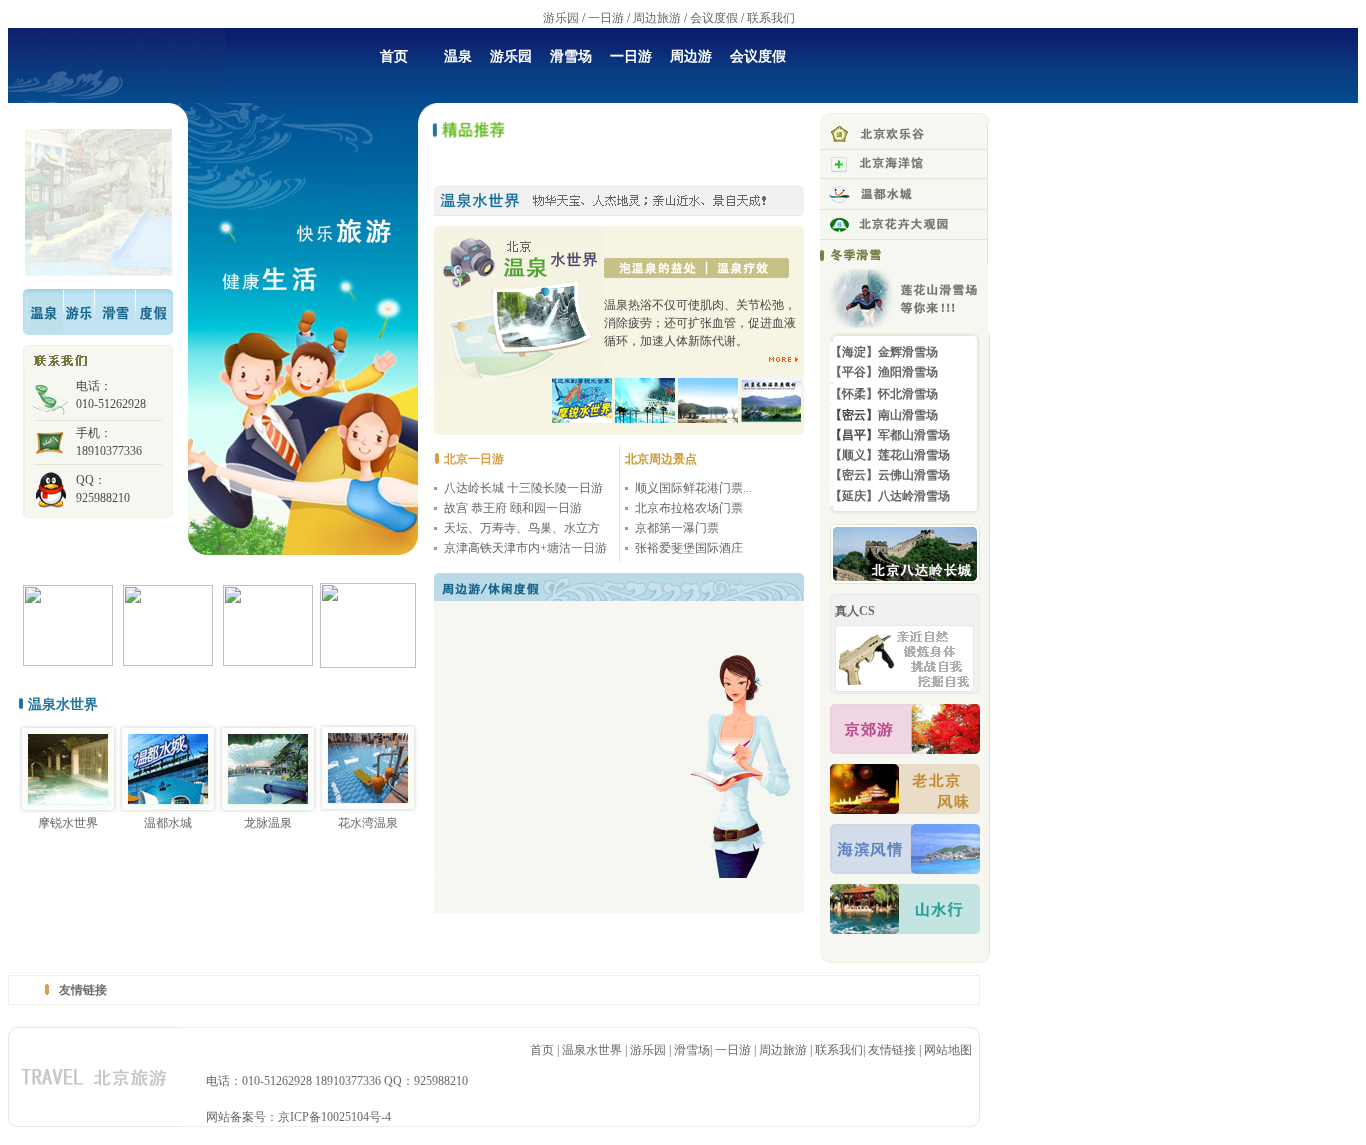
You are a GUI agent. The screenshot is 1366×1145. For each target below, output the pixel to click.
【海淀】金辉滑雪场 (884, 352)
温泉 (458, 56)
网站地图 (948, 1050)
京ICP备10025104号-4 (334, 1117)
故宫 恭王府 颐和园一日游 (513, 508)
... (747, 488)
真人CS (855, 611)
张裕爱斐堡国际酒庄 (689, 548)
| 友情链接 (891, 1050)
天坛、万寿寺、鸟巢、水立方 (522, 528)
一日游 (606, 18)
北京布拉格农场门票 (689, 508)
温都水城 (168, 823)
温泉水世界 (592, 1050)
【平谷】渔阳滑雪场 (884, 372)
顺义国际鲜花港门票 (689, 488)
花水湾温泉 (368, 823)
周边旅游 (657, 18)
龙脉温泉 (268, 823)
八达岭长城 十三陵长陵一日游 (523, 488)
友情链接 (83, 990)
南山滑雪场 (908, 415)
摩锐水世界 (68, 823)
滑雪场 (571, 56)
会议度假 (714, 18)
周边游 (691, 56)
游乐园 (561, 18)
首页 (394, 56)
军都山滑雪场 (914, 435)
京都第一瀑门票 (677, 528)
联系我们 (771, 18)
